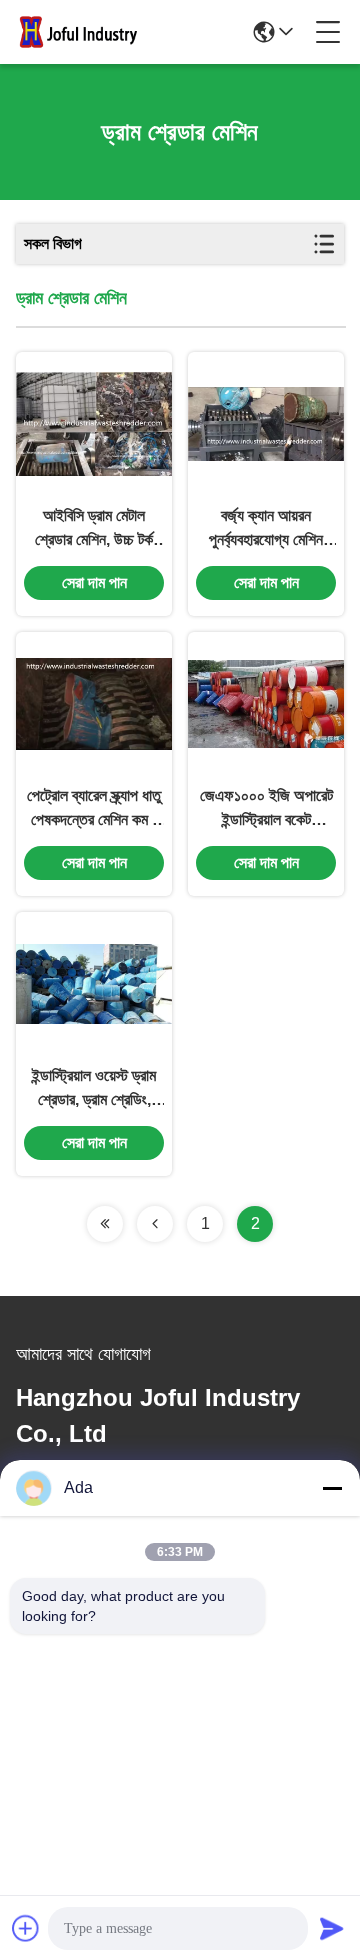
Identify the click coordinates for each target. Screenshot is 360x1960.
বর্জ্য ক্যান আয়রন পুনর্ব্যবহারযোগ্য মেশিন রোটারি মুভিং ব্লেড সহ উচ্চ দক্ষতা (266, 529)
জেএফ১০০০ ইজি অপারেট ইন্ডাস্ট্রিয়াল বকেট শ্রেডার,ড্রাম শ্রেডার (266, 809)
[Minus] (332, 1488)
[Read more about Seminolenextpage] (105, 1224)
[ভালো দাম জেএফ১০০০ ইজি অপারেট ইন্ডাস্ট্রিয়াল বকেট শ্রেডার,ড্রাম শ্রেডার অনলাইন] (266, 704)
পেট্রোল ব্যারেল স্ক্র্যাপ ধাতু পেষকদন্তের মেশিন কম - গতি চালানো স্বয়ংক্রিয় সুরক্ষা (94, 809)
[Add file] (26, 1928)
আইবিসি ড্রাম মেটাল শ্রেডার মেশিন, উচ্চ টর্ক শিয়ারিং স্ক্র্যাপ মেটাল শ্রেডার (94, 529)
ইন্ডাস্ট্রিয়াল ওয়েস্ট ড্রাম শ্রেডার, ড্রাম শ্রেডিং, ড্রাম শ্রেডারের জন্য (94, 1089)
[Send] (332, 1928)
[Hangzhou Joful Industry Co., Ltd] (84, 32)
